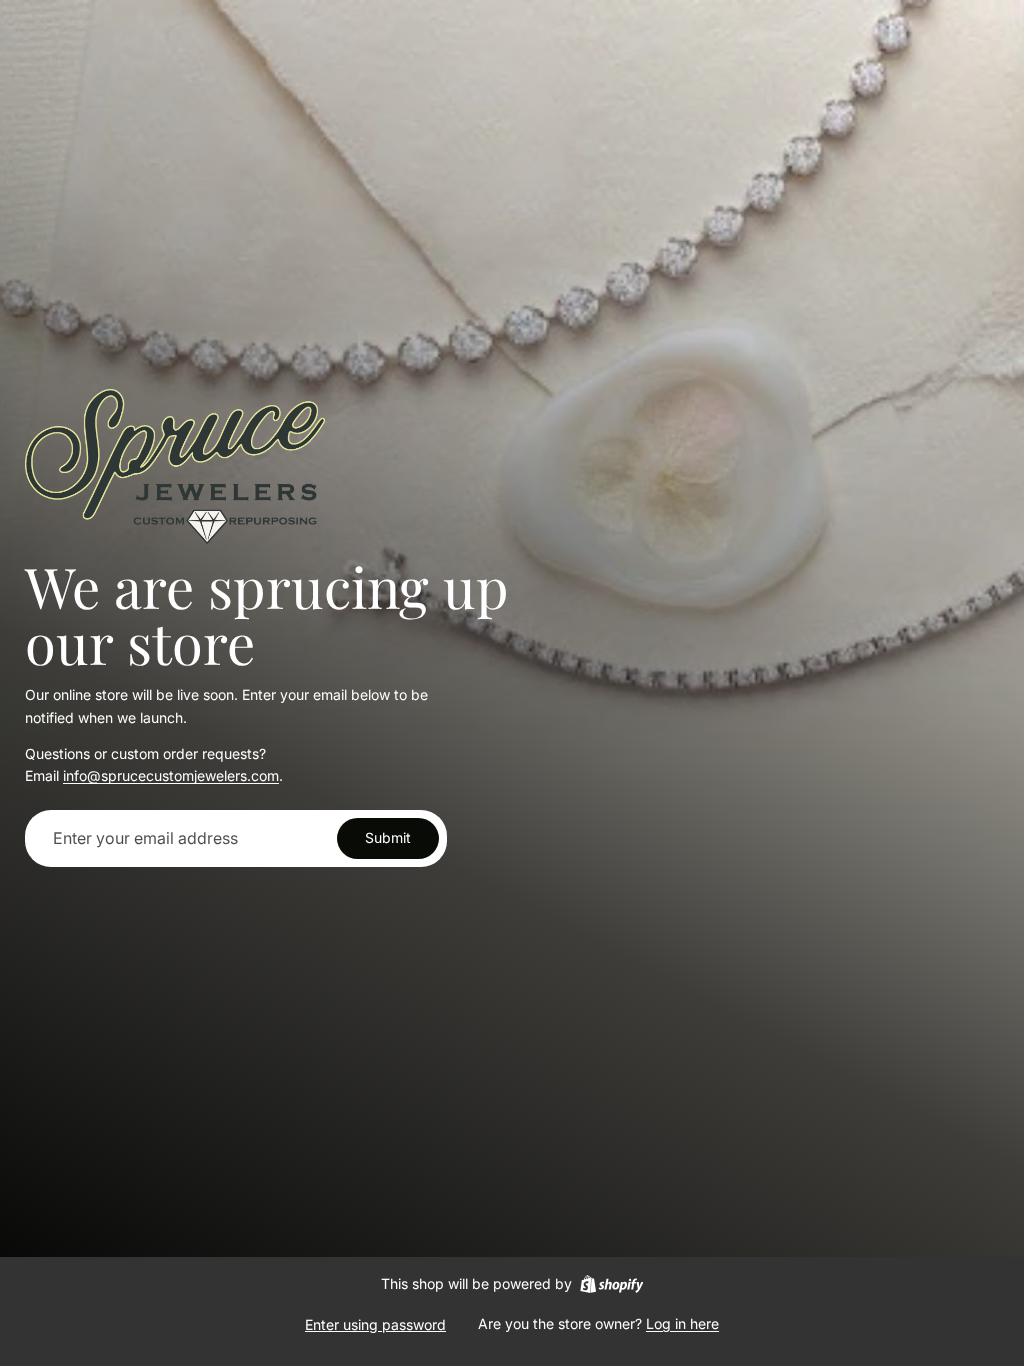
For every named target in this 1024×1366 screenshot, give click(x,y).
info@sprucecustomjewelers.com (171, 775)
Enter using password (375, 1324)
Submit (388, 837)
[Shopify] (611, 1284)
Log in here (682, 1323)
